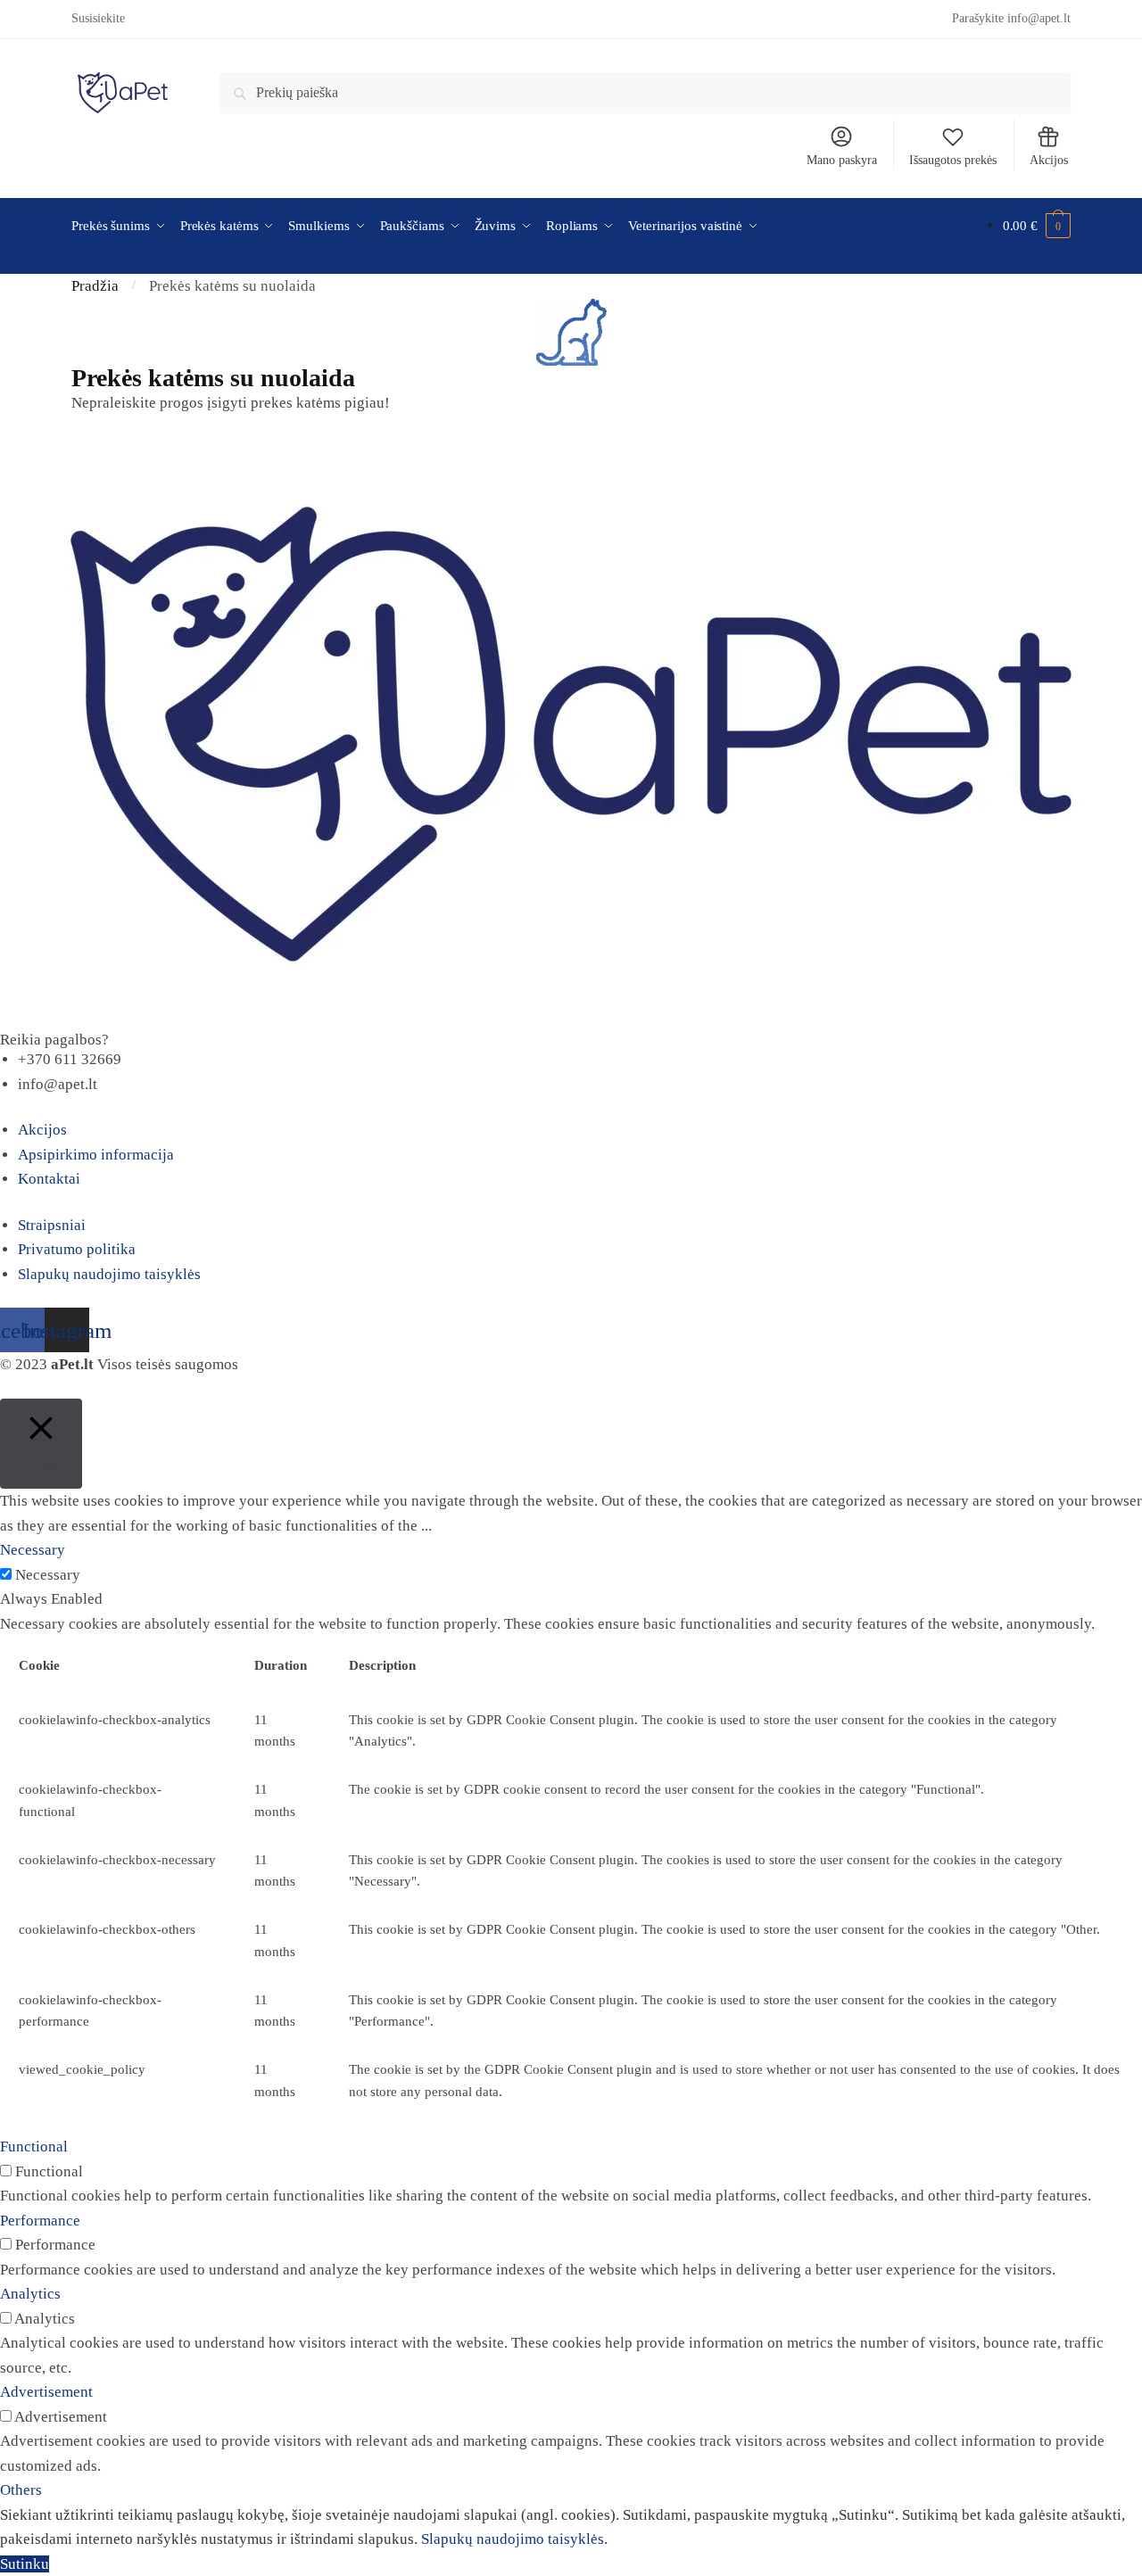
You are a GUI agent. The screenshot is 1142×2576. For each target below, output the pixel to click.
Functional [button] (34, 2147)
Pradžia (95, 286)
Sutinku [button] (25, 2564)
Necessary (48, 1575)
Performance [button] (40, 2221)
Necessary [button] (33, 1550)
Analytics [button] (30, 2294)
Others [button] (21, 2490)
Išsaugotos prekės (953, 160)
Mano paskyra (842, 160)
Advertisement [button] (46, 2392)
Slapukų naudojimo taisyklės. (514, 2539)
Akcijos (1049, 160)
